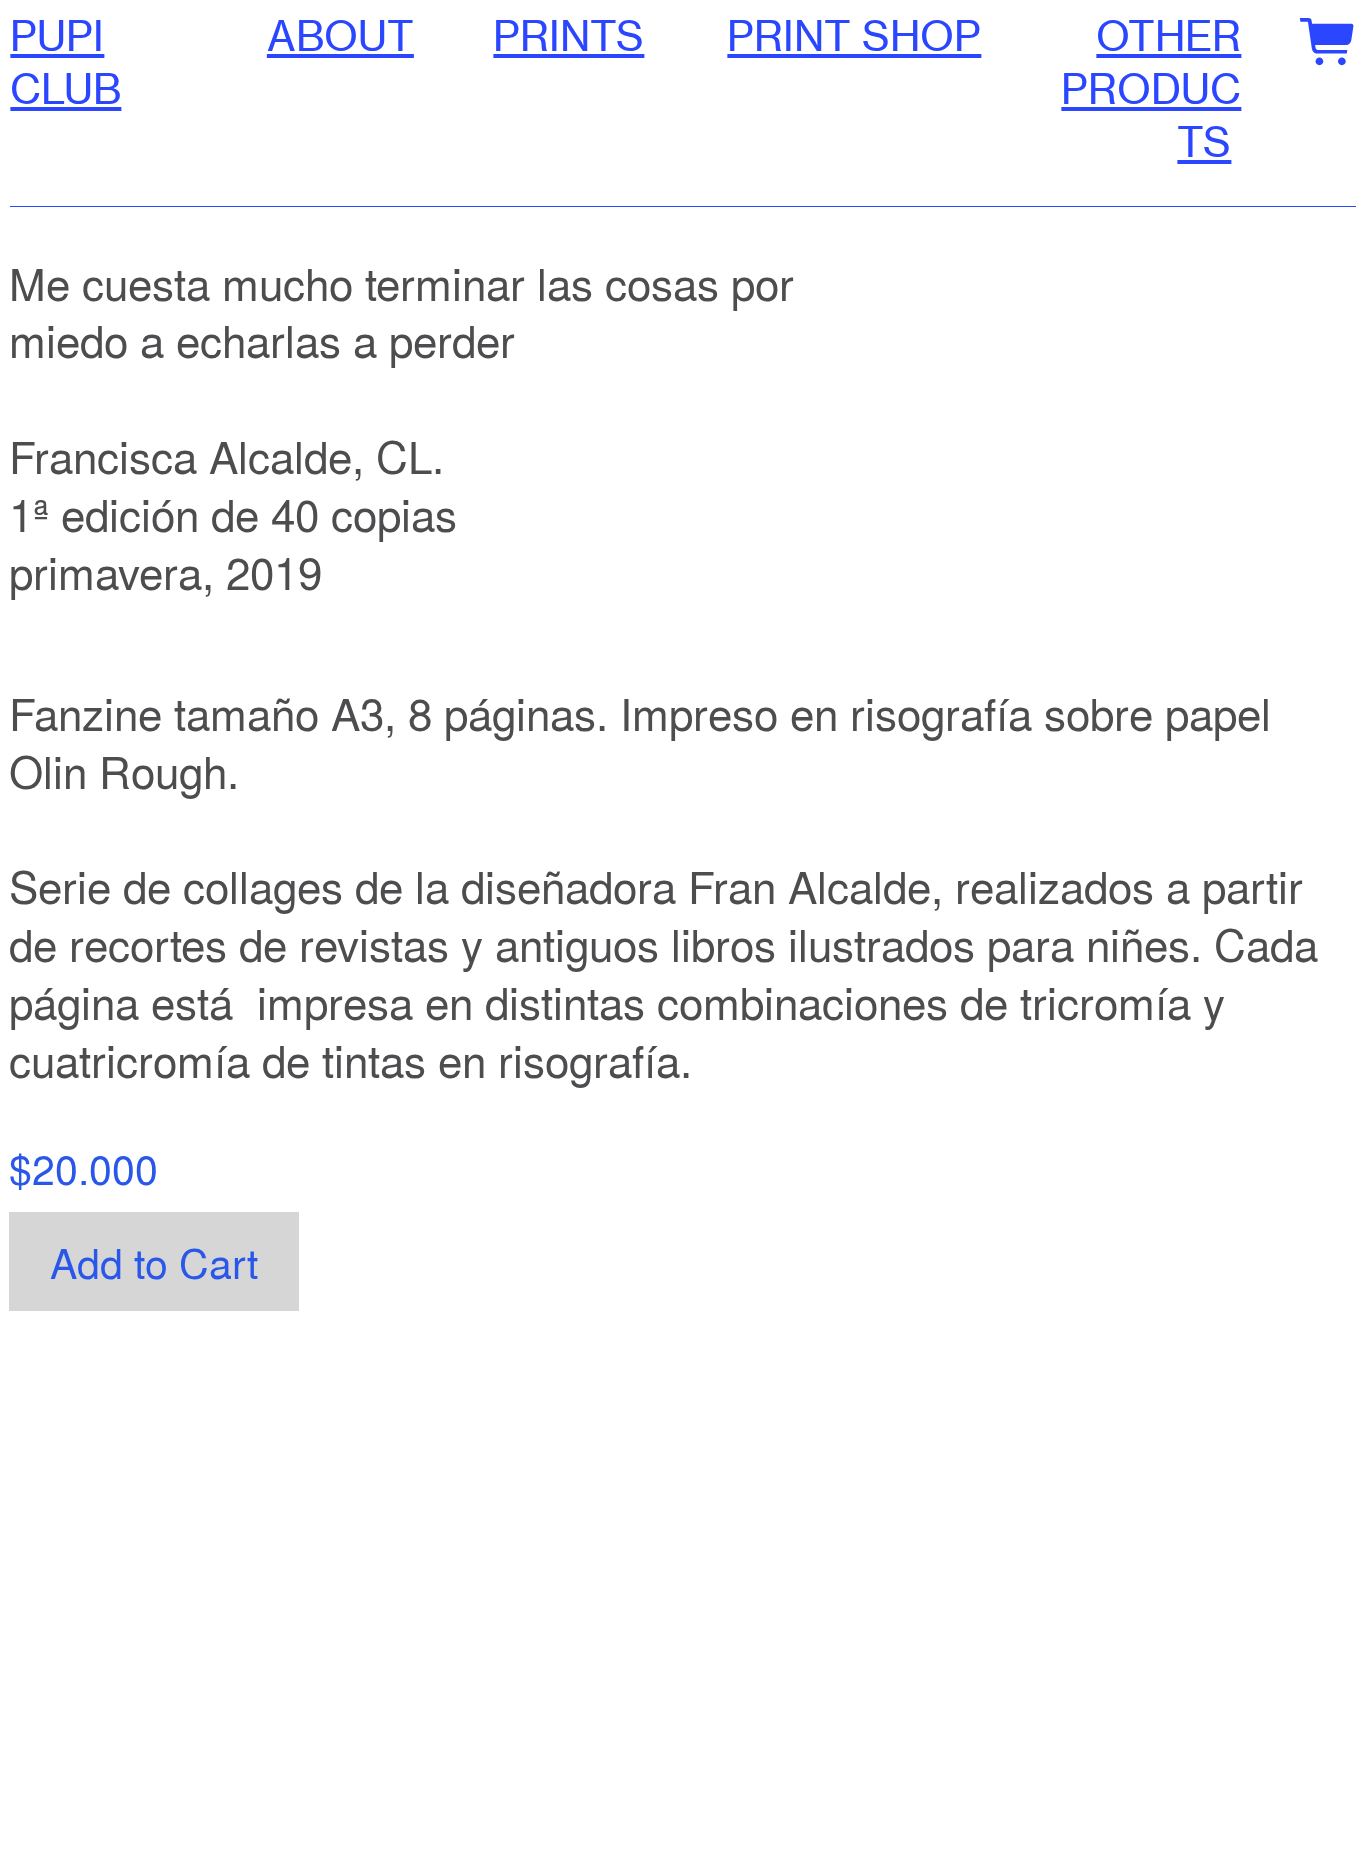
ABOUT (340, 36)
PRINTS (568, 36)
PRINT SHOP (854, 36)
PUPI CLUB (65, 62)
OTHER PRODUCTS (1151, 89)
